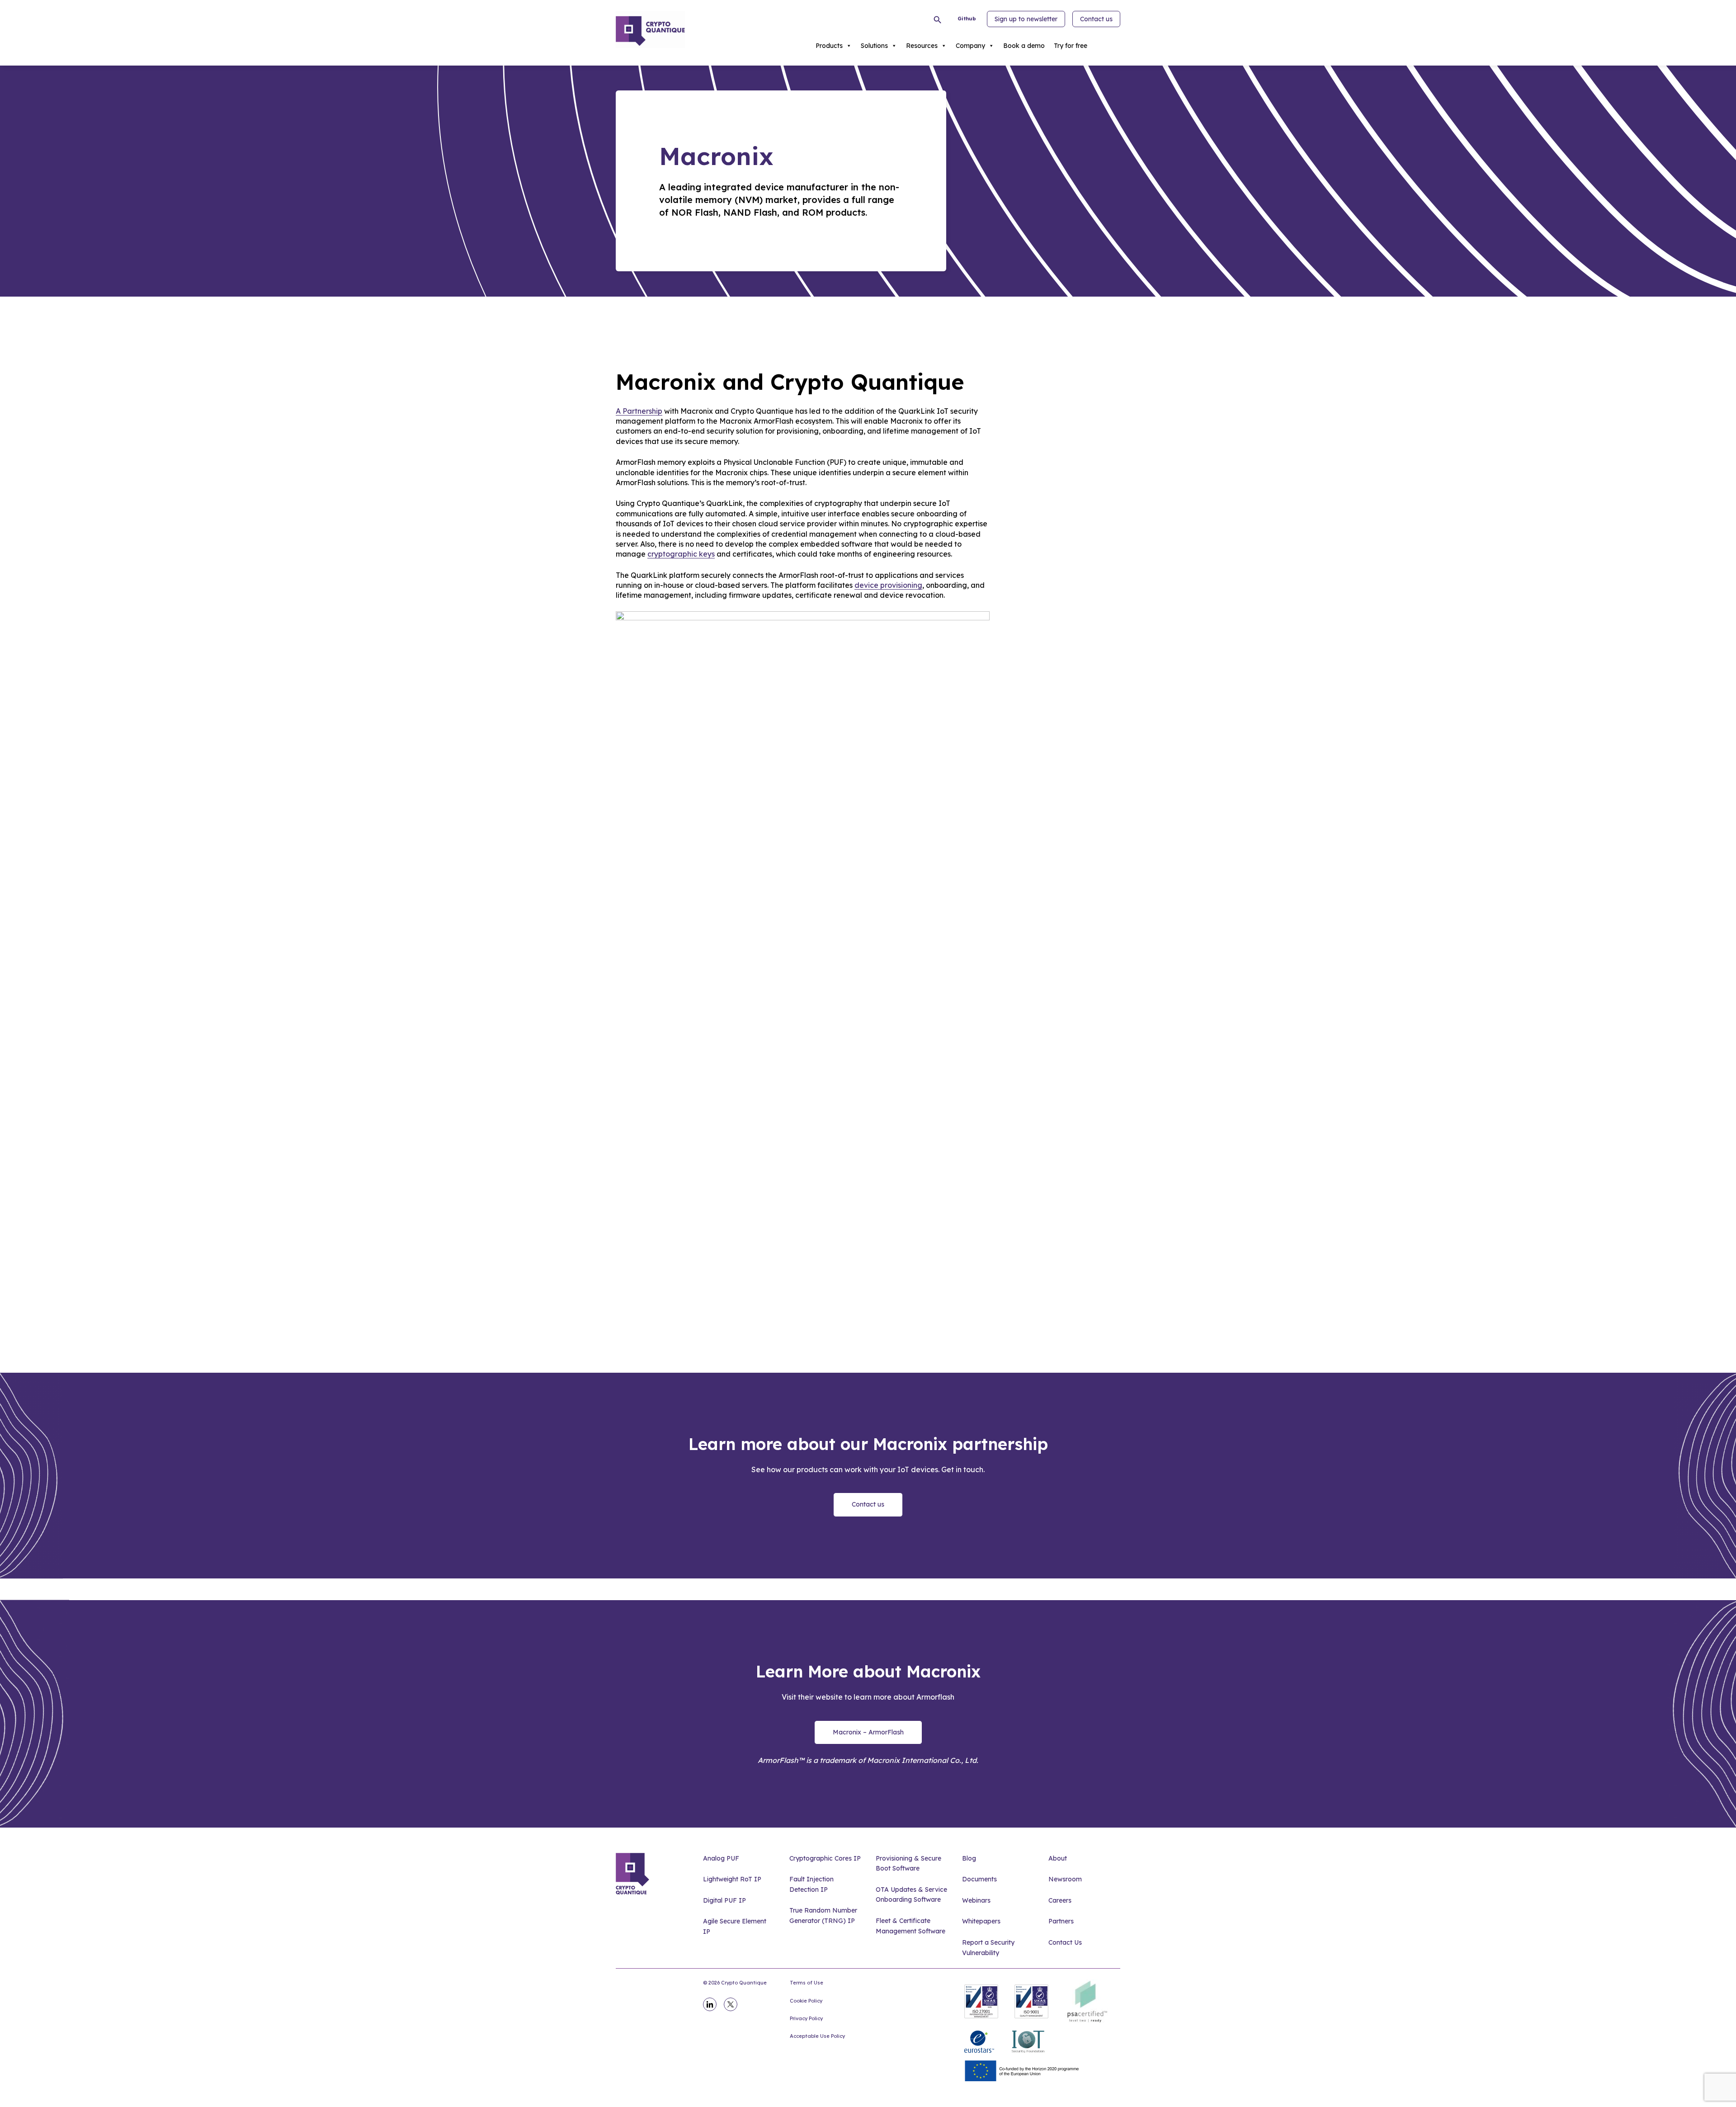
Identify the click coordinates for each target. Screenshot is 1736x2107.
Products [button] (829, 46)
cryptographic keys (681, 554)
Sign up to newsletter (1026, 19)
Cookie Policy (806, 2001)
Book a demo (1024, 46)
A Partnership (639, 411)
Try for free (1071, 46)
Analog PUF (721, 1858)
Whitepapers (981, 1921)
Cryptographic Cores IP (825, 1858)
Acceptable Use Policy (817, 2036)
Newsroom (1065, 1879)
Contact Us (1065, 1942)
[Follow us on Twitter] (731, 2004)
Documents (979, 1879)
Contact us (1096, 19)
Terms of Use (807, 1983)
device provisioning (888, 585)
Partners (1061, 1921)
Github (967, 19)
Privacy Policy (806, 2018)
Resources (922, 46)
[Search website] (939, 20)
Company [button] (970, 46)
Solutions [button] (874, 46)
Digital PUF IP (724, 1900)
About (1058, 1858)
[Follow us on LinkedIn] (710, 2004)
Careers (1060, 1900)
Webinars (976, 1900)
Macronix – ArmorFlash (868, 1732)
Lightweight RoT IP (732, 1879)
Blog (969, 1858)
